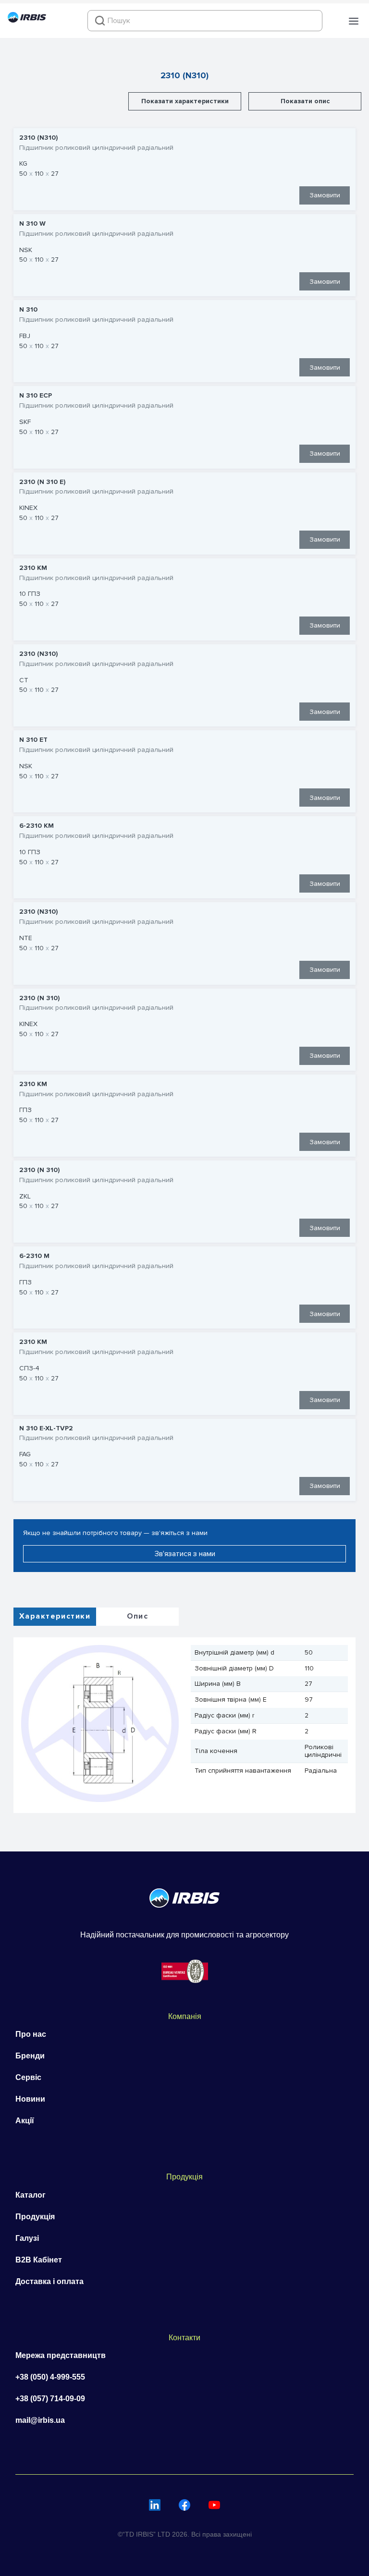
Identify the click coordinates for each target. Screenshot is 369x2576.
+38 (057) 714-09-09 (50, 2399)
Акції (25, 2121)
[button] (354, 21)
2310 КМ (33, 568)
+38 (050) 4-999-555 (50, 2377)
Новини (30, 2099)
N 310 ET (33, 740)
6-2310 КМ (37, 826)
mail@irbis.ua (40, 2420)
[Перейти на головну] (27, 20)
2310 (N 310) (39, 998)
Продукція (35, 2217)
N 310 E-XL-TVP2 (46, 1428)
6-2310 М (34, 1256)
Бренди (30, 2056)
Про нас (31, 2034)
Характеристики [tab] (55, 1616)
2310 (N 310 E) (42, 482)
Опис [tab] (138, 1616)
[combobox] (205, 21)
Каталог (31, 2195)
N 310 (28, 310)
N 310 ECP (36, 396)
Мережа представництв (61, 2355)
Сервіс (28, 2077)
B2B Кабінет (39, 2260)
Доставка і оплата (49, 2281)
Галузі (27, 2238)
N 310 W (32, 224)
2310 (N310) (38, 138)
